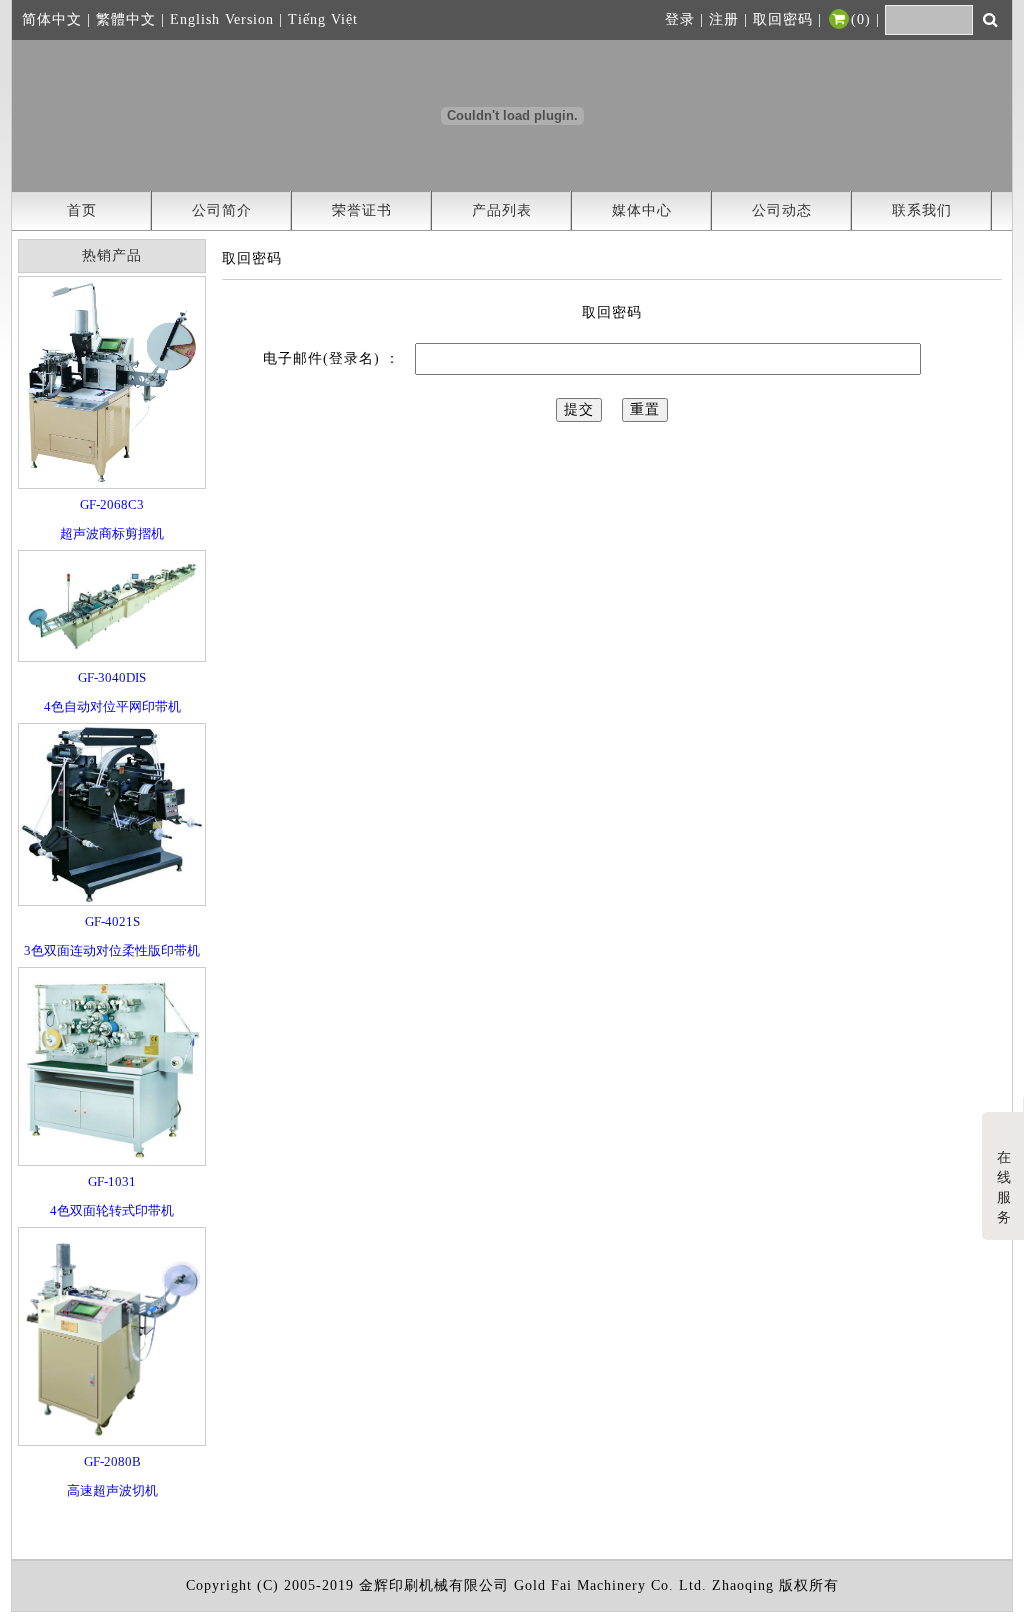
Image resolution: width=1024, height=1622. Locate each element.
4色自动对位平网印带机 (112, 706)
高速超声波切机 (112, 1490)
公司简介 (222, 210)
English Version (222, 19)
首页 (82, 210)
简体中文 (52, 19)
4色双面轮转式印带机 (112, 1210)
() (861, 19)
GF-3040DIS (112, 677)
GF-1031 (112, 1181)
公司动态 (782, 210)
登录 (680, 19)
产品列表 (502, 210)
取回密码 (783, 19)
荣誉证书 (362, 210)
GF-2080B (112, 1461)
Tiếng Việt (323, 19)
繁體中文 (126, 19)
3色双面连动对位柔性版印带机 (112, 950)
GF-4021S (112, 921)
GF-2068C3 (112, 504)
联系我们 (922, 210)
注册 (724, 19)
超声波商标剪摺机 (112, 533)
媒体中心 (642, 210)
